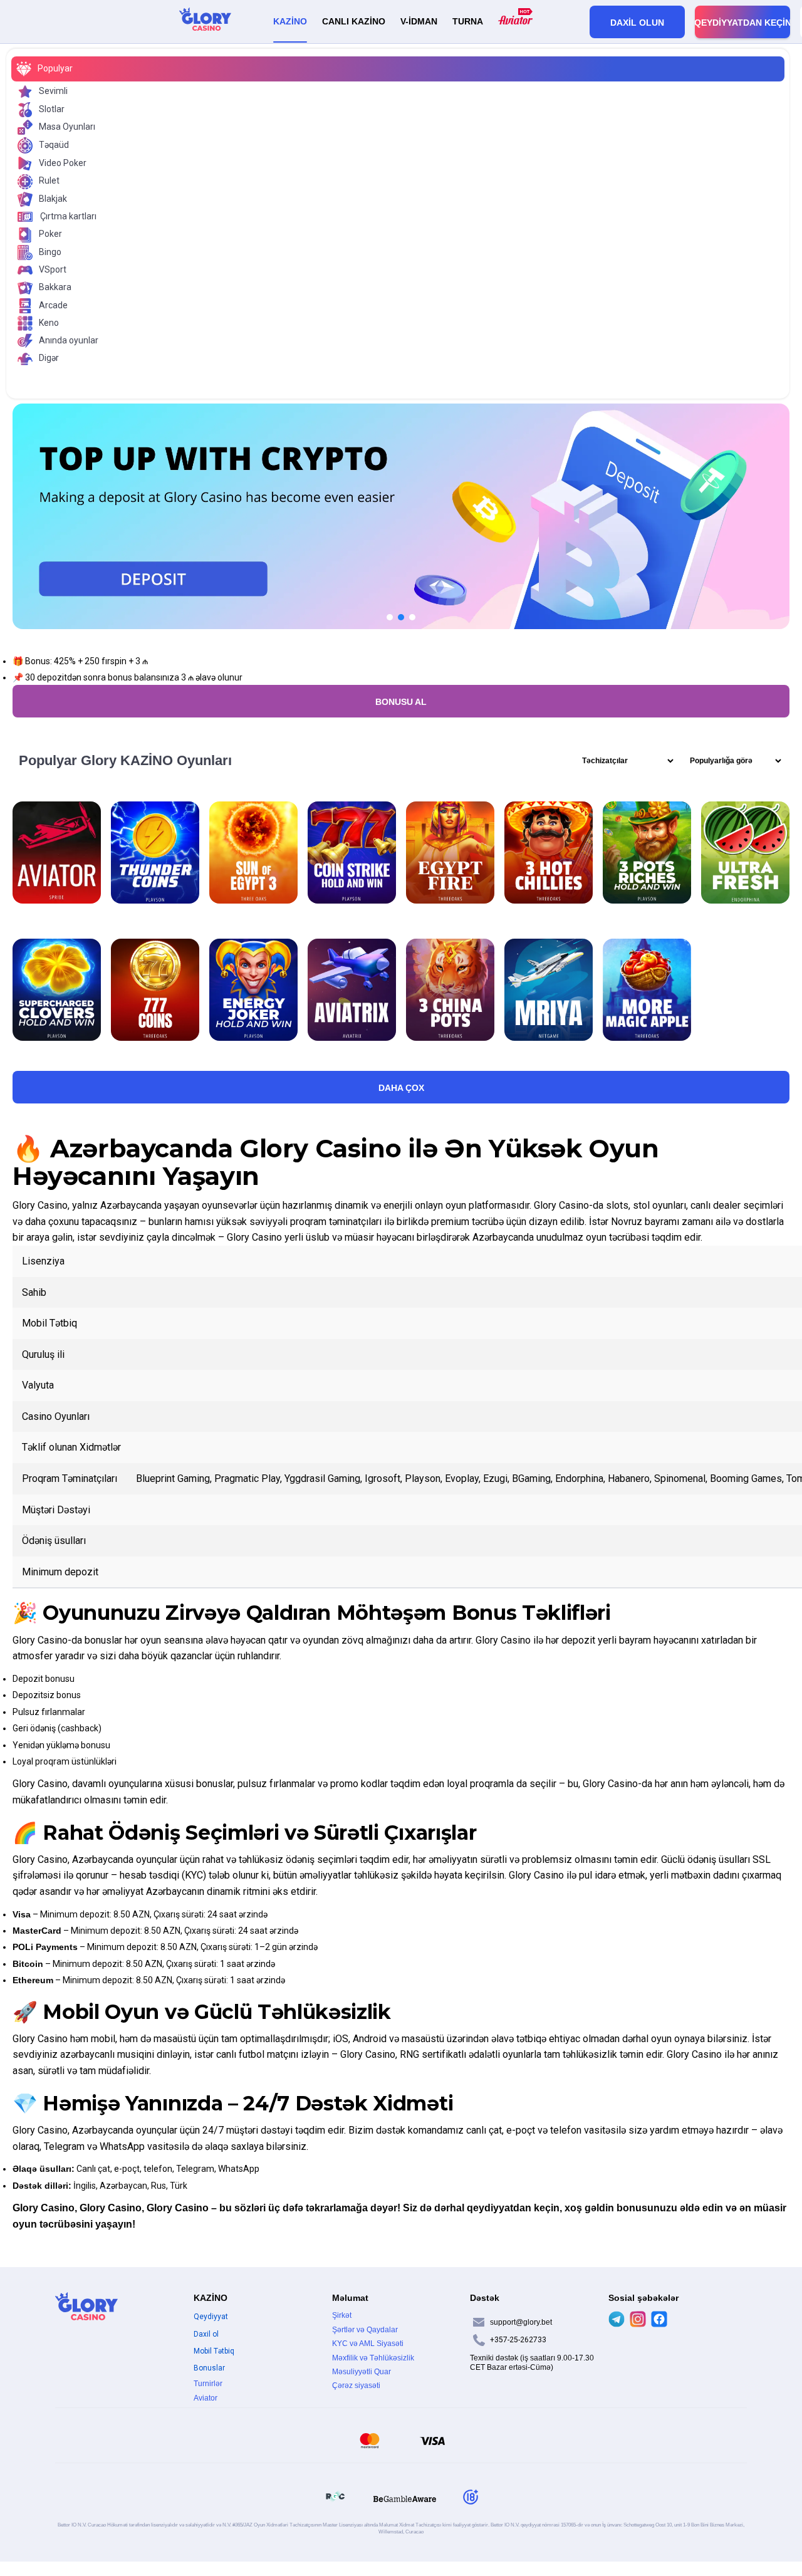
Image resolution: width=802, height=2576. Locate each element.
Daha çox (401, 1088)
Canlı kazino (354, 21)
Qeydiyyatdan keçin (742, 23)
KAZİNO (290, 21)
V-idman (419, 21)
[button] (390, 617)
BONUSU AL (401, 702)
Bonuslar (209, 2368)
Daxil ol (206, 2334)
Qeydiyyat (211, 2317)
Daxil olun (637, 23)
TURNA (468, 21)
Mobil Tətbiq (214, 2351)
